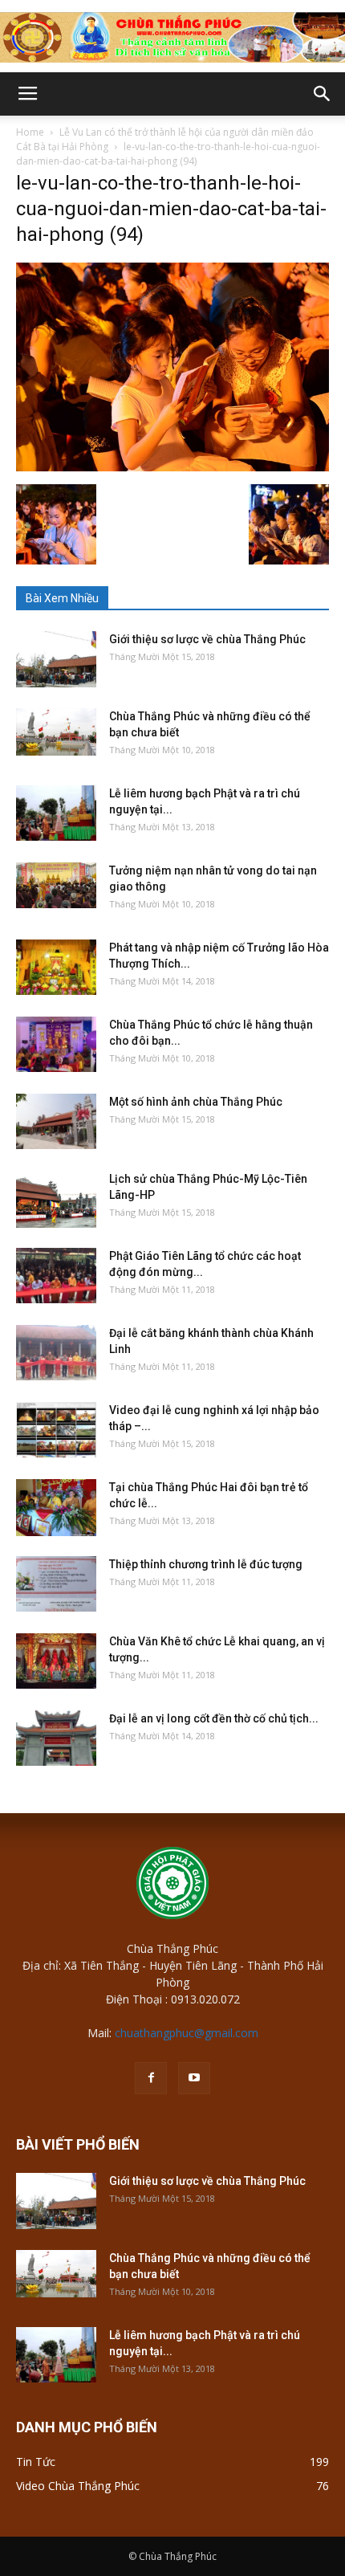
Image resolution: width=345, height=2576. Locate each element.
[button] (323, 94)
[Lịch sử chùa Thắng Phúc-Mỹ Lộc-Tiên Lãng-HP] (56, 1199)
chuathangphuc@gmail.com (187, 2033)
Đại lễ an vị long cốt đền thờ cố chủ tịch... (214, 1718)
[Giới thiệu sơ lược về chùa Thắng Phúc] (56, 659)
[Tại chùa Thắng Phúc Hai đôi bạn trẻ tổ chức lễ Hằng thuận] (56, 1507)
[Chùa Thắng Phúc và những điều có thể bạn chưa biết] (56, 732)
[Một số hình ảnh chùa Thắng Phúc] (56, 1121)
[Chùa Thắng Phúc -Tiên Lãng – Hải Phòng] (172, 37)
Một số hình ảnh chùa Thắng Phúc (196, 1102)
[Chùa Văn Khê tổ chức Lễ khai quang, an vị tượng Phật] (56, 1661)
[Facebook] (151, 2078)
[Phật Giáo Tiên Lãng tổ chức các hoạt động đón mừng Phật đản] (56, 1276)
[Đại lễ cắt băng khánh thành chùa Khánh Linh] (56, 1353)
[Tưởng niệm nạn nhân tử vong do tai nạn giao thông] (56, 885)
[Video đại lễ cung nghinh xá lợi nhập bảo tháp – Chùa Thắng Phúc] (56, 1430)
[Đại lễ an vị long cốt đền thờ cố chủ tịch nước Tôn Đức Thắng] (56, 1738)
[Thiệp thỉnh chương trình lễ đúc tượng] (56, 1584)
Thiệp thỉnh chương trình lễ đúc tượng (206, 1564)
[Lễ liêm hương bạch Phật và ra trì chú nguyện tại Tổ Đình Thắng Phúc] (56, 813)
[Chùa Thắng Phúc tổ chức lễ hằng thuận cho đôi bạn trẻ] (56, 1044)
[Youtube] (194, 2078)
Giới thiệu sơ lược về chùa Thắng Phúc (207, 639)
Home (30, 132)
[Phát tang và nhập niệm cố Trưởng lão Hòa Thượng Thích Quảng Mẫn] (56, 967)
